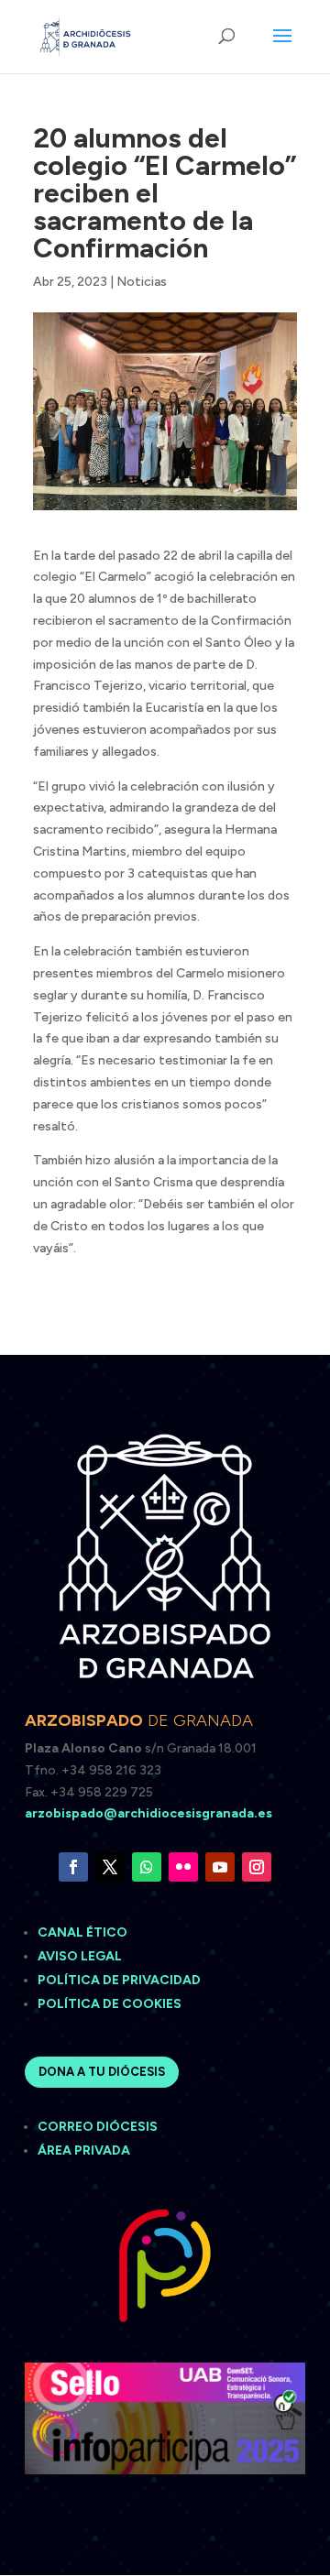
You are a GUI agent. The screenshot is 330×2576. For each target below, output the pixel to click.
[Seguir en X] (110, 1867)
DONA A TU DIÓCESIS (102, 2072)
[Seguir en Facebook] (73, 1867)
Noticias (142, 282)
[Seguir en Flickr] (183, 1867)
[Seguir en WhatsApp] (147, 1867)
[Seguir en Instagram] (257, 1867)
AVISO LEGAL (81, 1956)
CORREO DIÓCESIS (98, 2127)
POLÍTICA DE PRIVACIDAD (119, 1980)
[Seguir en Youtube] (220, 1867)
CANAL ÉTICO (84, 1932)
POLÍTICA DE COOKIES (110, 2004)
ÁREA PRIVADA (84, 2150)
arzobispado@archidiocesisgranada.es (148, 1813)
